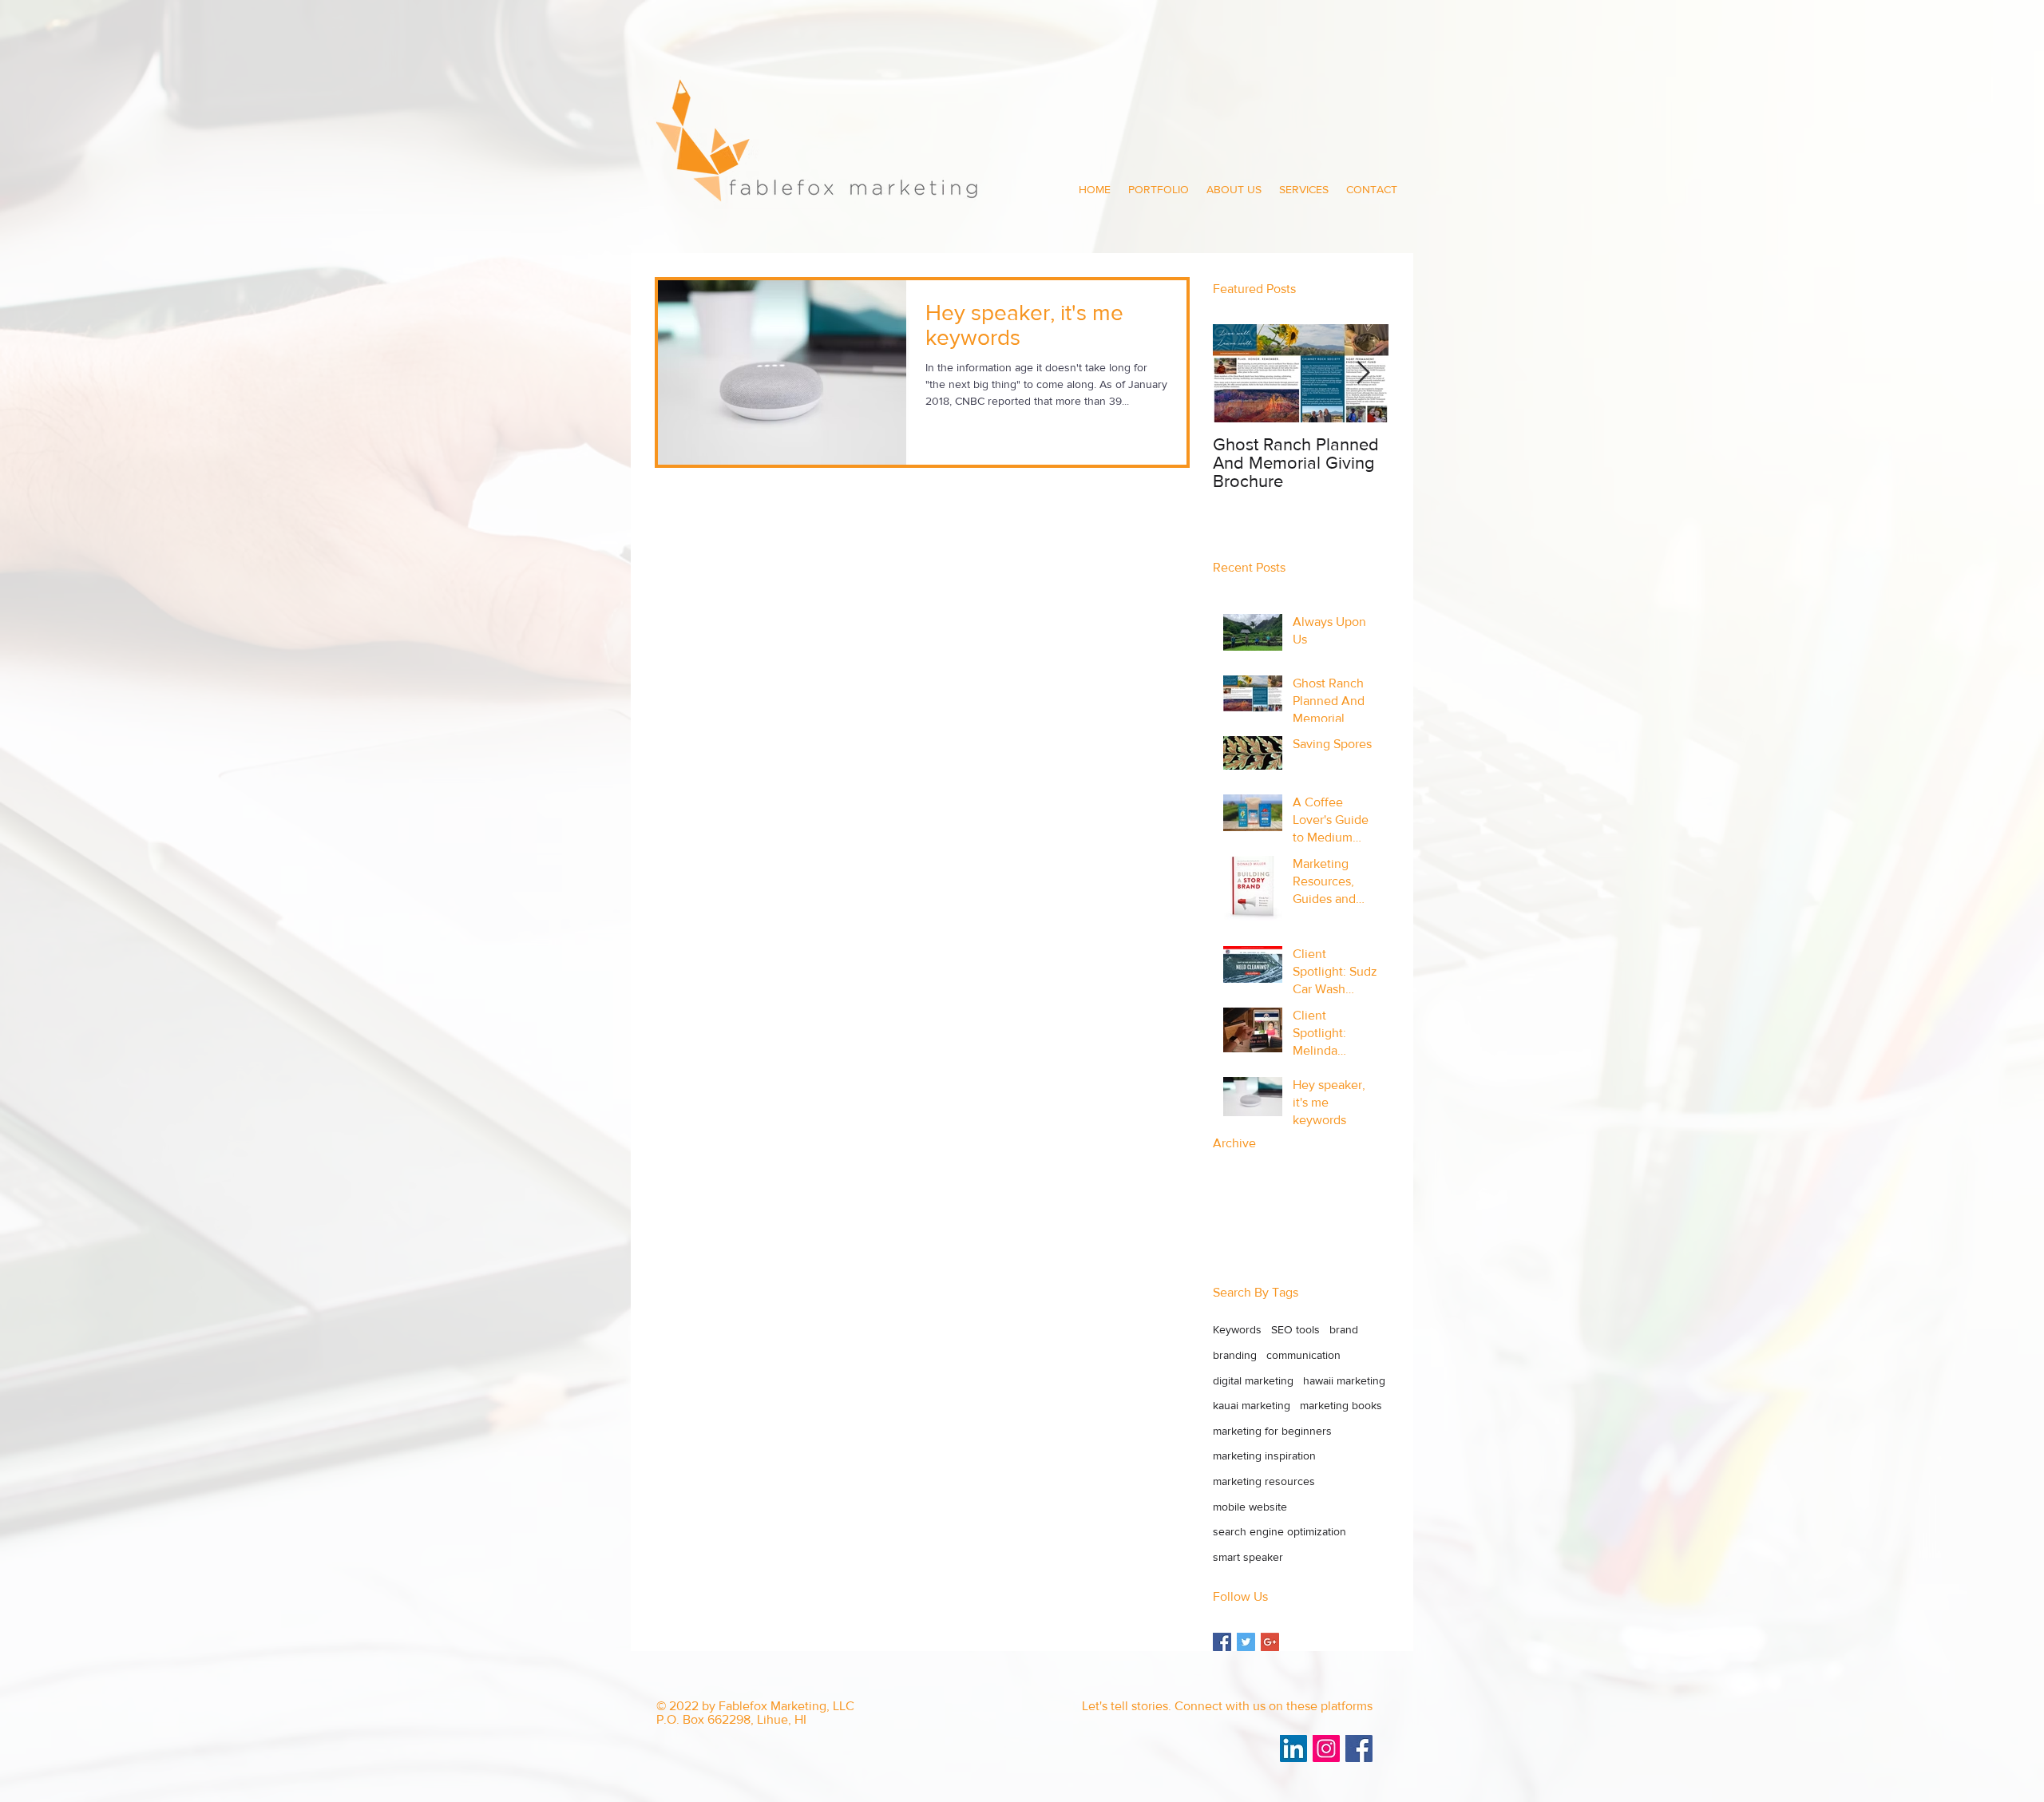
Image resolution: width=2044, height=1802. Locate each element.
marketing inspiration (1264, 1455)
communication (1303, 1355)
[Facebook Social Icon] (1359, 1749)
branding (1235, 1355)
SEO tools (1295, 1329)
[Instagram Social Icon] (1326, 1749)
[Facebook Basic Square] (1222, 1642)
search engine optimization (1279, 1531)
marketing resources (1264, 1481)
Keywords (1237, 1329)
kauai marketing (1252, 1405)
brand (1344, 1329)
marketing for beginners (1272, 1431)
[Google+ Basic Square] (1270, 1642)
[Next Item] (1363, 374)
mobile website (1250, 1507)
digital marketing (1253, 1380)
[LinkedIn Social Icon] (1293, 1749)
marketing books (1341, 1405)
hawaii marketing (1344, 1380)
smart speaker (1248, 1557)
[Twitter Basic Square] (1246, 1642)
